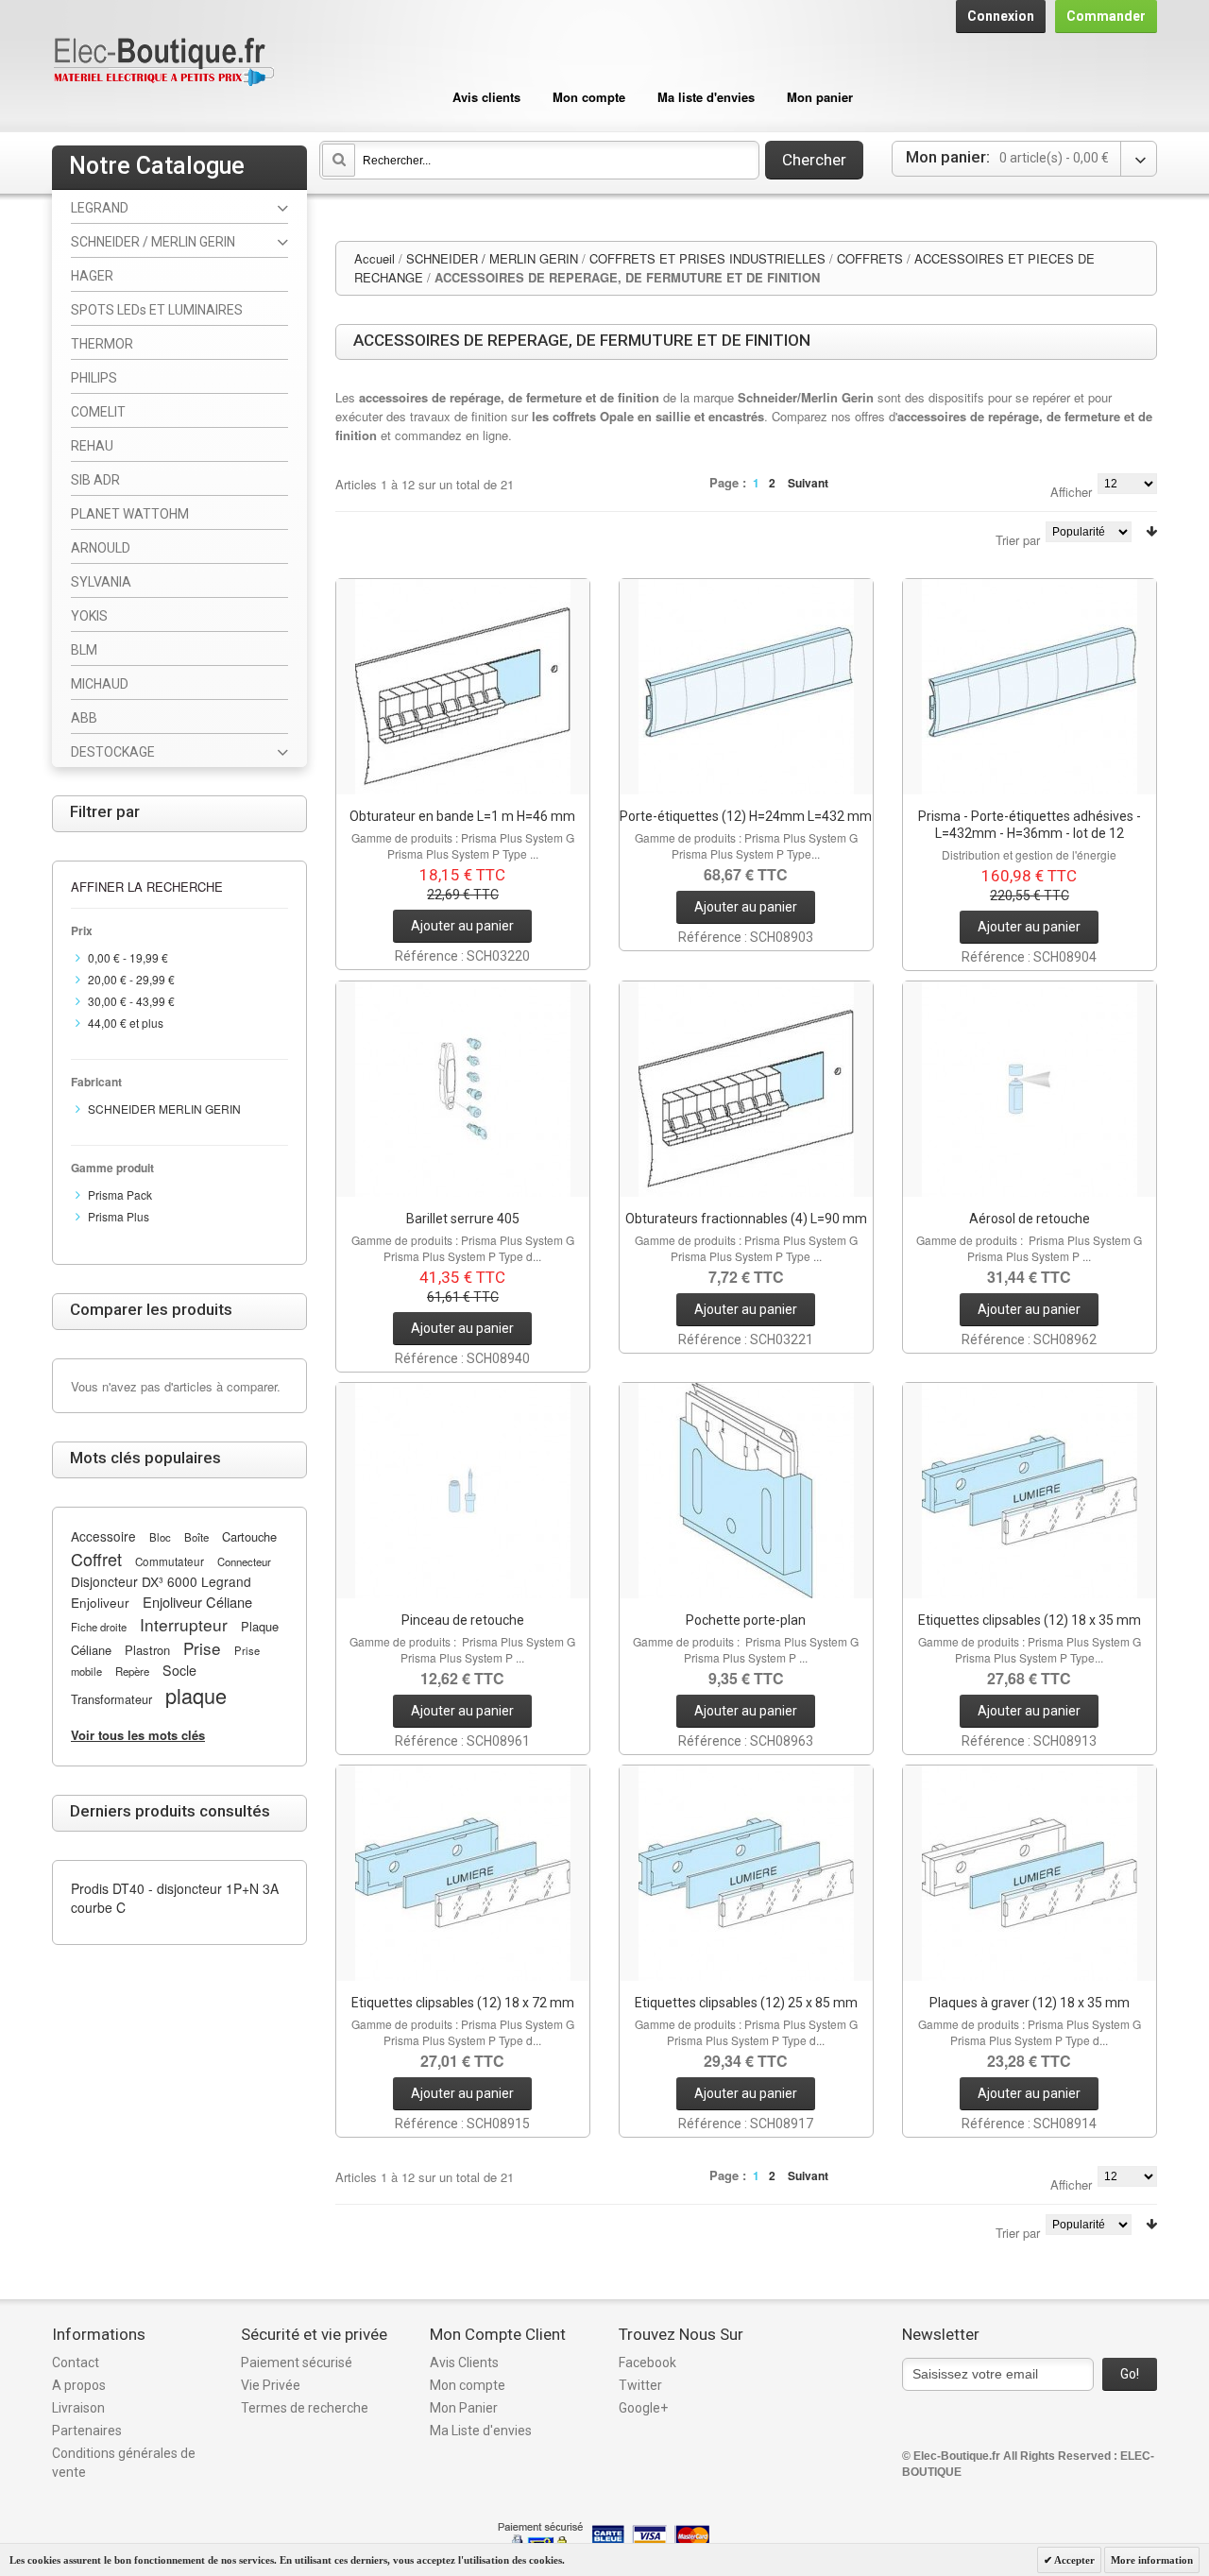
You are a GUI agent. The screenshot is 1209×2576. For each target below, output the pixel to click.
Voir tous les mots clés (138, 1735)
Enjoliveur (100, 1602)
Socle (179, 1670)
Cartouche (249, 1536)
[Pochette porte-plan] (746, 1491)
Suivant (808, 483)
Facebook (647, 2363)
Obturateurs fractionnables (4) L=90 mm (746, 1219)
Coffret (96, 1559)
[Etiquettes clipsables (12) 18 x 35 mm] (1030, 1491)
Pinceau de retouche (463, 1620)
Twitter (640, 2385)
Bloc (160, 1537)
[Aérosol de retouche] (1030, 1089)
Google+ (643, 2408)
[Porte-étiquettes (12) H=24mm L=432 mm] (746, 687)
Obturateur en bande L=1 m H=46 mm (462, 816)
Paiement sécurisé (297, 2363)
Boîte (196, 1537)
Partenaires (87, 2431)
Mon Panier (464, 2408)
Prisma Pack (120, 1194)
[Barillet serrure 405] (463, 1089)
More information (1152, 2560)
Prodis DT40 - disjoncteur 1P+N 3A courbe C (175, 1898)
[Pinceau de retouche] (463, 1491)
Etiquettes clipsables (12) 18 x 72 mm (463, 2003)
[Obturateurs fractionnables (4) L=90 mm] (746, 1089)
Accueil (375, 258)
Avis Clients (464, 2363)
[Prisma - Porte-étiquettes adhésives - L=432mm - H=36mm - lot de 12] (1030, 687)
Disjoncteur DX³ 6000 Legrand (161, 1581)
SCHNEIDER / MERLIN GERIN (492, 258)
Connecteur (244, 1561)
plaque (196, 1695)
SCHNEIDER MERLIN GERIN (164, 1109)
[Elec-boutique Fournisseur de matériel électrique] (163, 63)
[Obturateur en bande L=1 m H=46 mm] (463, 687)
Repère (132, 1671)
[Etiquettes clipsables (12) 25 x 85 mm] (746, 1873)
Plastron (147, 1650)
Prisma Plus (119, 1216)
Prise (202, 1648)
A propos (79, 2385)
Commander (1106, 16)
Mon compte (589, 97)
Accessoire (103, 1536)
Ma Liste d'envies (481, 2431)
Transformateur (111, 1699)
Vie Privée (271, 2385)
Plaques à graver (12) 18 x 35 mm (1030, 2003)
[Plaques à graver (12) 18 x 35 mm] (1030, 1873)
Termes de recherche (305, 2408)
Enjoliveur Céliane (197, 1602)
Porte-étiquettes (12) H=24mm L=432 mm (746, 816)
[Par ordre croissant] (1151, 531)
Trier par (1018, 540)
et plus (126, 1023)
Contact (76, 2363)
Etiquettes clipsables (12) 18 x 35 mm (1030, 1620)
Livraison (78, 2408)
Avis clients (486, 97)
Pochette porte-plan (746, 1620)
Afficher (1071, 492)
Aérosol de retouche (1030, 1219)
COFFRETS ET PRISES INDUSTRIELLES (707, 258)
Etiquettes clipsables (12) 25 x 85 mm (746, 2003)
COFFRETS (870, 258)
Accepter (1073, 2560)
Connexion (1001, 16)
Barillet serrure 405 (463, 1219)
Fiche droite (99, 1627)
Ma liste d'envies (706, 97)
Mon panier (820, 97)
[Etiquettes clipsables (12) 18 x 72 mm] (463, 1873)
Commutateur (170, 1561)
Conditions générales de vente (124, 2463)
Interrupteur (184, 1624)
